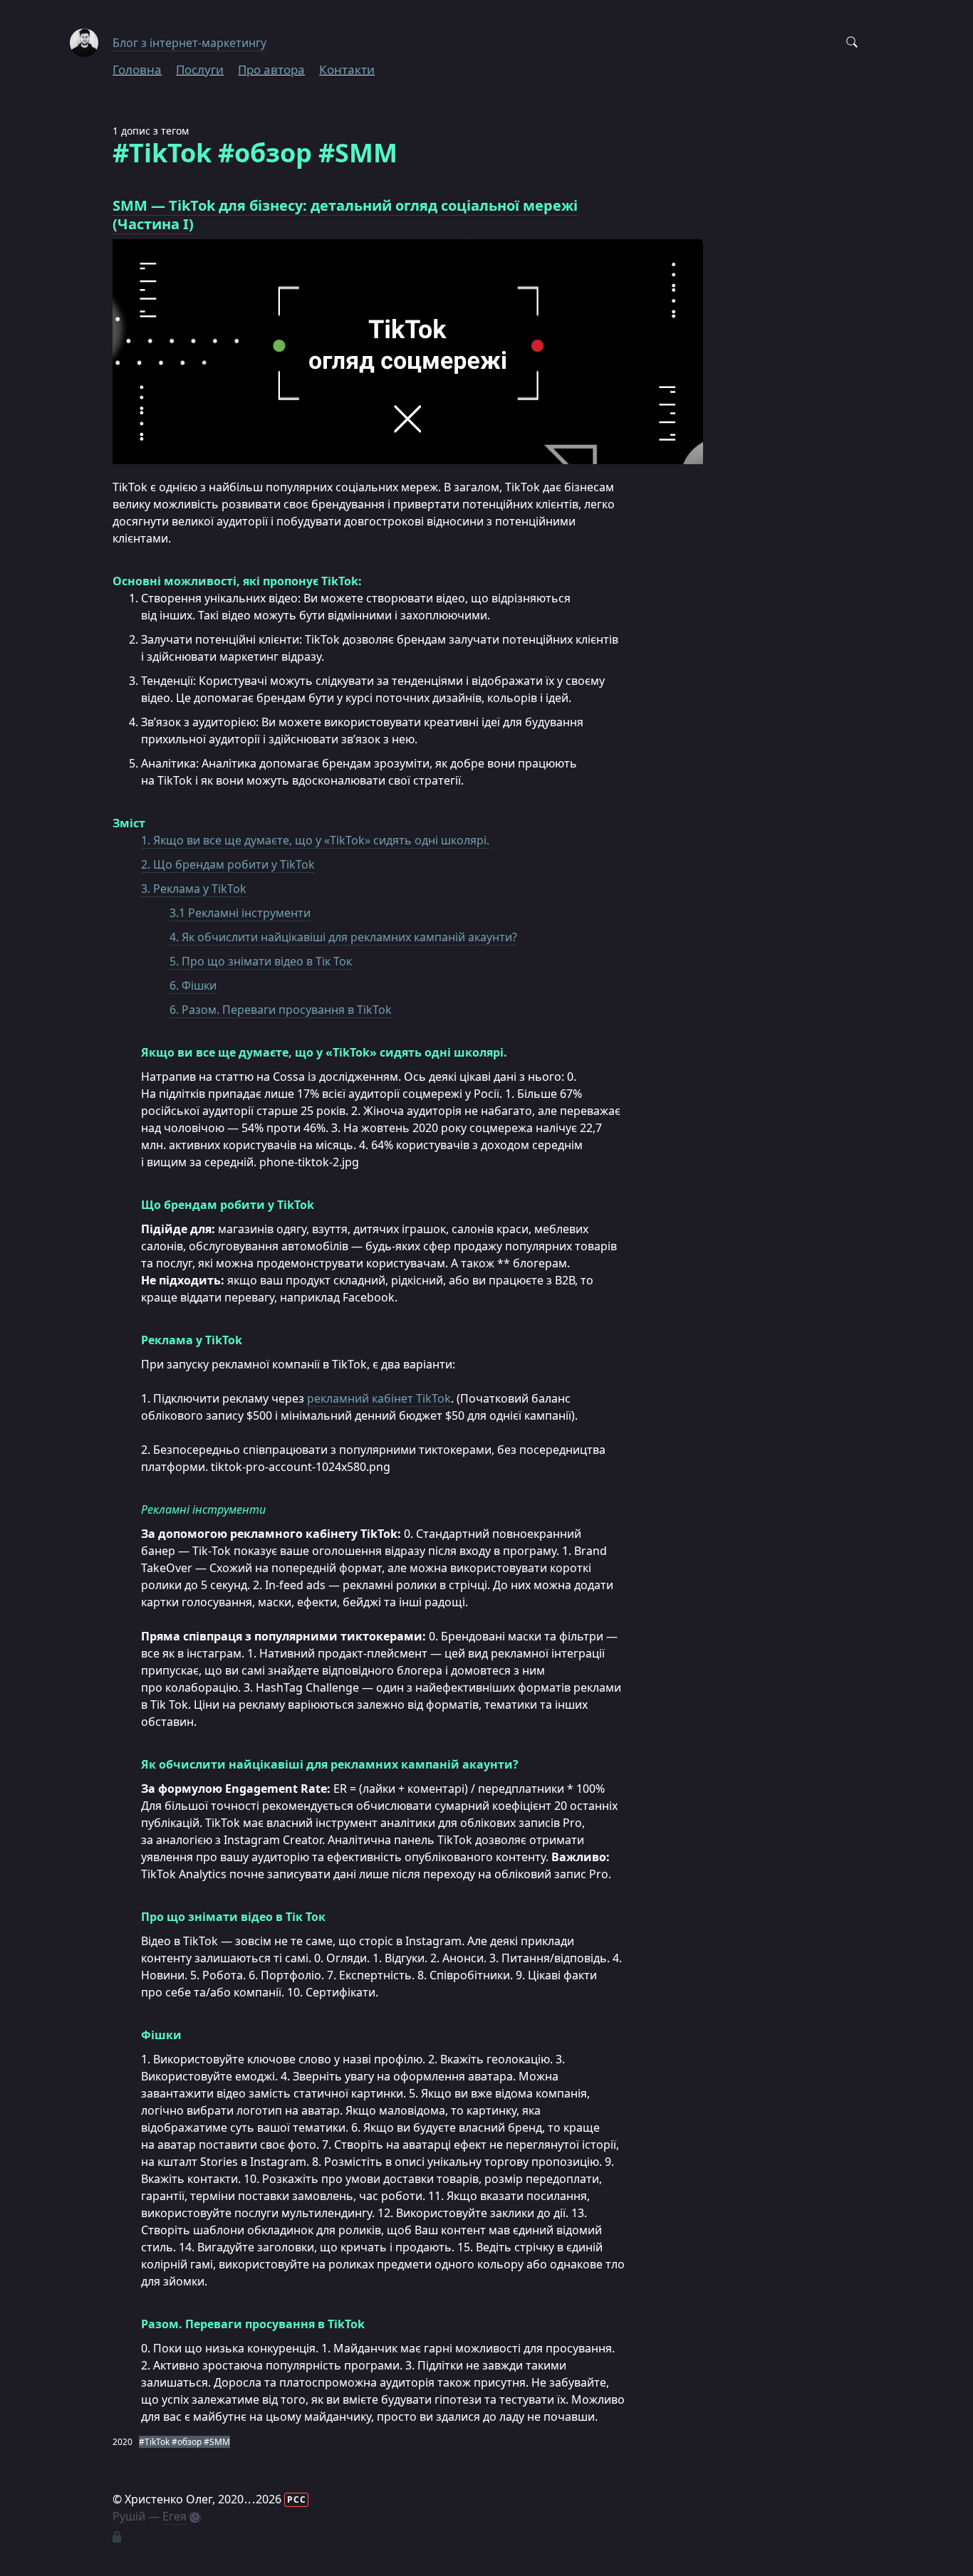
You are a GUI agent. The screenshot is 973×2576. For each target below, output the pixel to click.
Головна (137, 69)
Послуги (200, 69)
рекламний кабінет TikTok (379, 1398)
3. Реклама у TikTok (194, 889)
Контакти (347, 69)
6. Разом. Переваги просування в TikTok (281, 1010)
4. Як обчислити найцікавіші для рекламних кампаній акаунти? (343, 937)
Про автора (271, 69)
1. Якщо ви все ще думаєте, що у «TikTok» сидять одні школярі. (315, 840)
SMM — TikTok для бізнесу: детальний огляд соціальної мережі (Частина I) (345, 215)
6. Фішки (193, 985)
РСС (297, 2499)
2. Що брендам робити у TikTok (228, 864)
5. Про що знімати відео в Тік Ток (261, 961)
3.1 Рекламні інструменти (240, 913)
